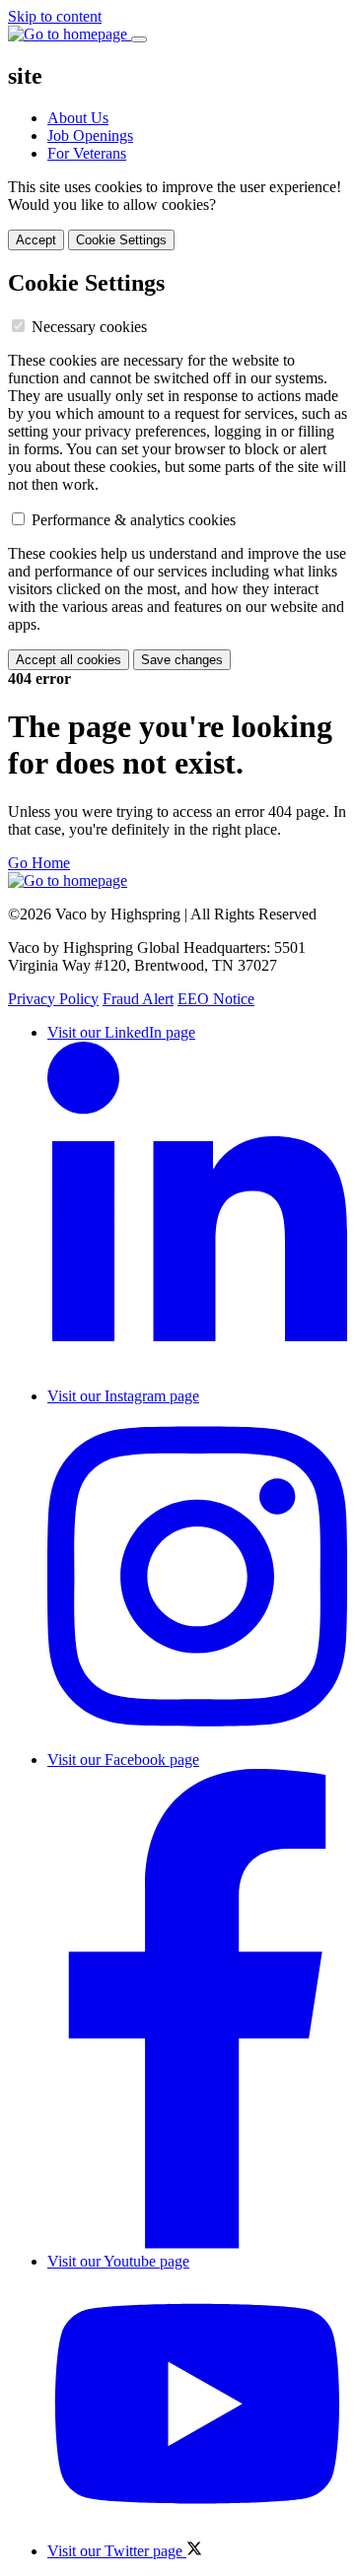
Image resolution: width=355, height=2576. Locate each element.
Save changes (182, 660)
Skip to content (55, 16)
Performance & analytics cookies (134, 520)
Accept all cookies (69, 660)
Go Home (39, 863)
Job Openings (90, 136)
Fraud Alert (138, 999)
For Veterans (87, 153)
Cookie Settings (121, 240)
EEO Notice (216, 999)
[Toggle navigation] (139, 39)
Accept (36, 240)
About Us (78, 118)
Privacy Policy (53, 999)
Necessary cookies (89, 327)
